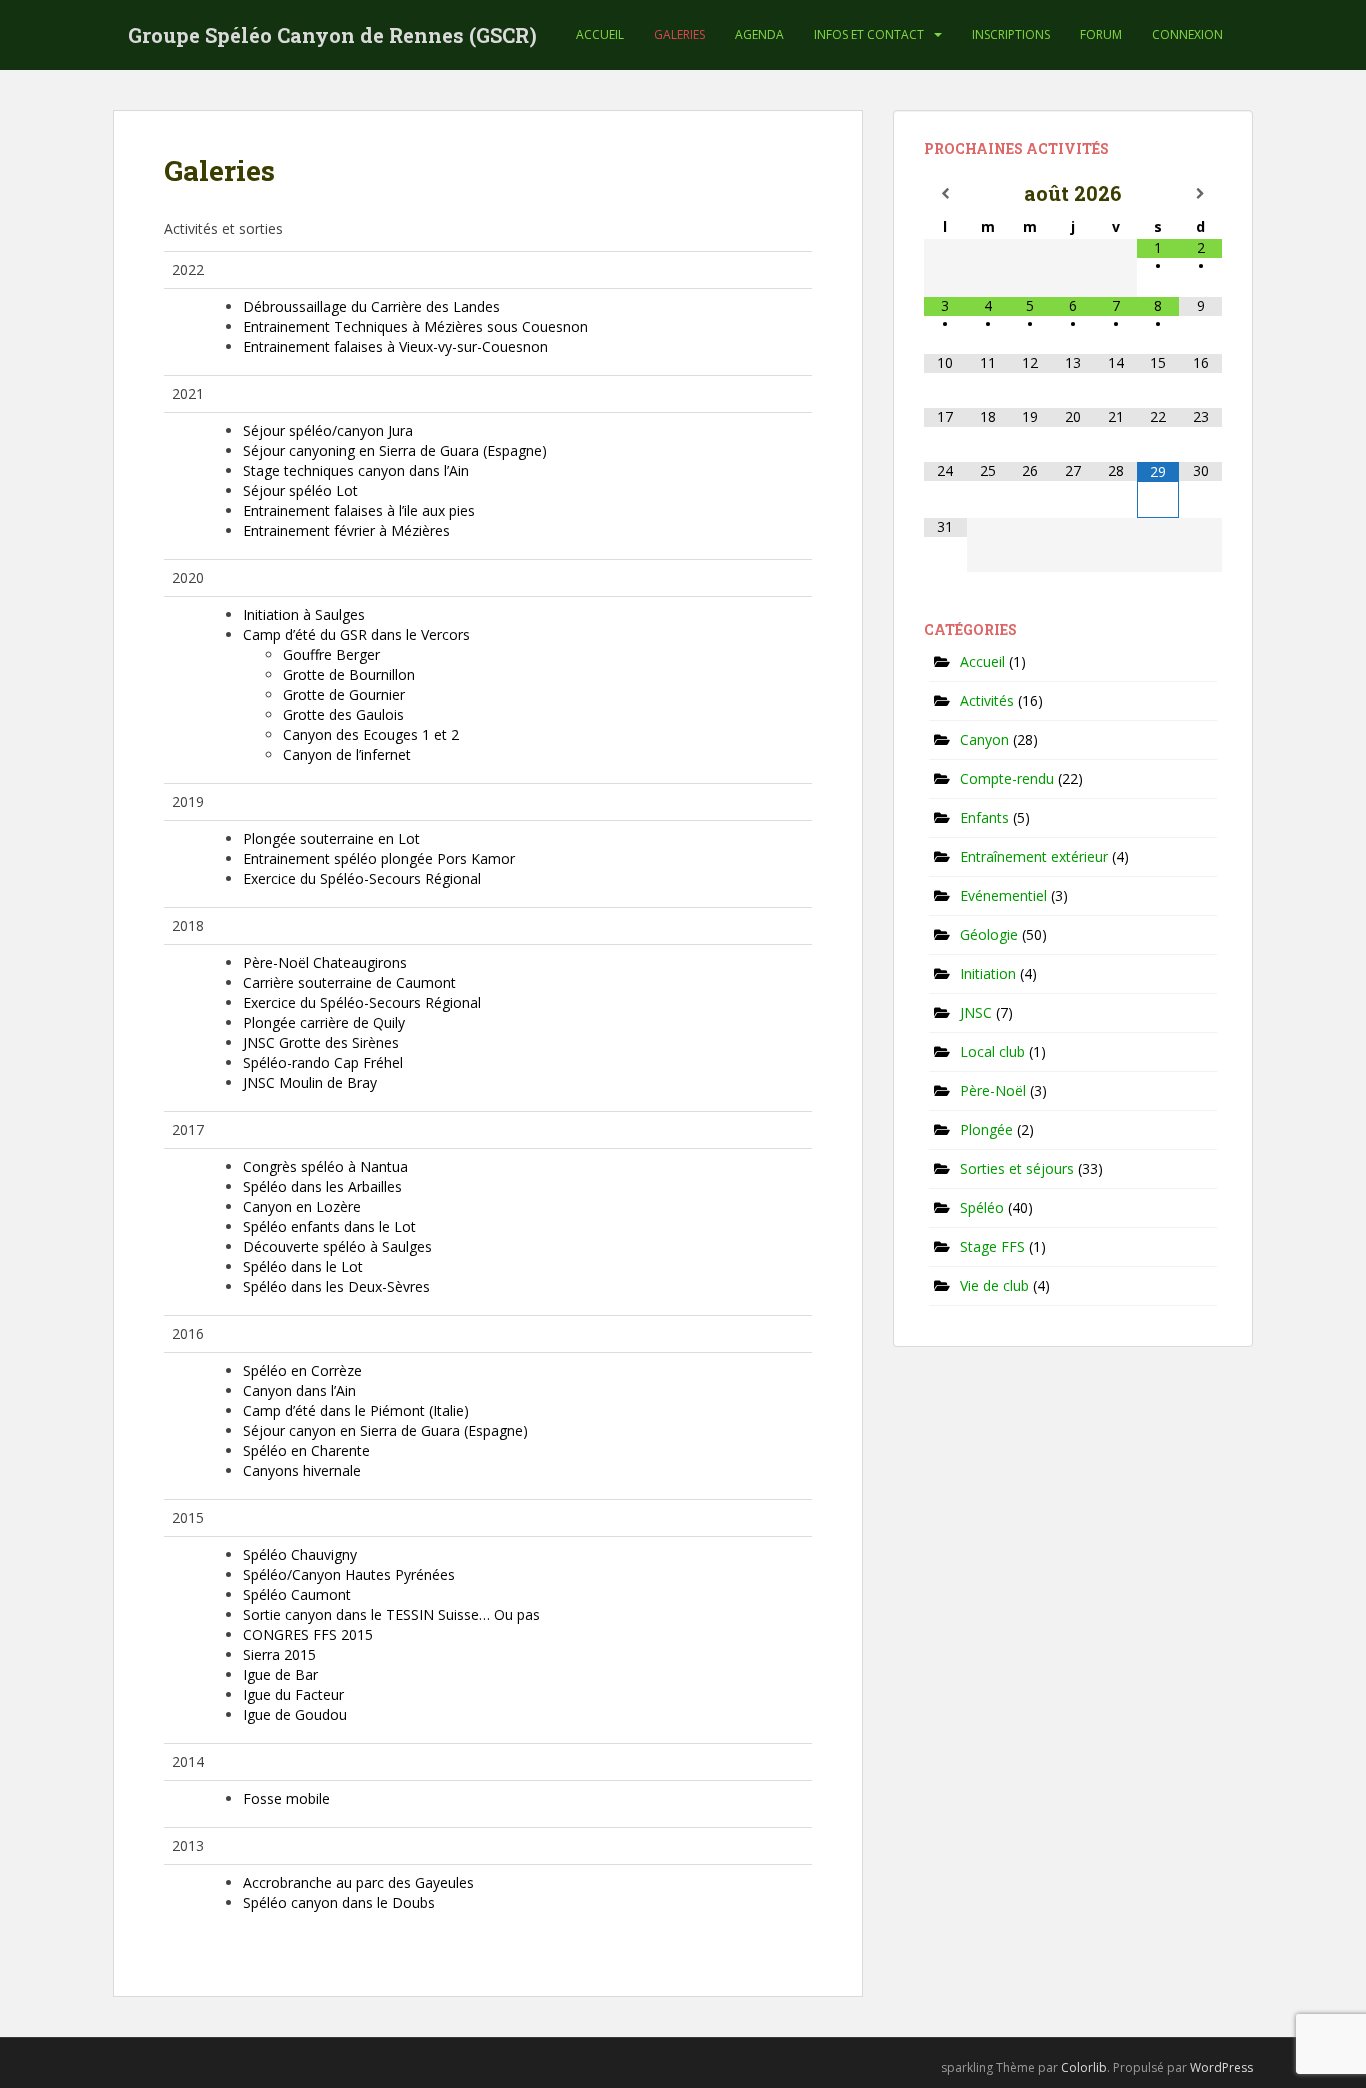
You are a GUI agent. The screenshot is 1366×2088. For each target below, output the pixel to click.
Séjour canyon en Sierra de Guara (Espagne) (385, 1430)
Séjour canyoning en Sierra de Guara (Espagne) (395, 450)
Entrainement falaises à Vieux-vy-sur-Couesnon (395, 346)
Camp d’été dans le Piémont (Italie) (356, 1410)
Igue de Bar (280, 1674)
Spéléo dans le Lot (303, 1266)
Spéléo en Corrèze (302, 1370)
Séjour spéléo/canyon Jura (328, 430)
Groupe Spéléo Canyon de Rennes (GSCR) (332, 35)
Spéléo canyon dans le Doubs (339, 1902)
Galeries (679, 34)
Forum (1101, 34)
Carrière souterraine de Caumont (349, 982)
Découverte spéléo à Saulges (337, 1246)
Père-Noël (993, 1090)
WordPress (1221, 2067)
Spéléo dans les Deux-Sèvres (336, 1286)
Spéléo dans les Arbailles (322, 1186)
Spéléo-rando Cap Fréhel (323, 1062)
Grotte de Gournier (344, 694)
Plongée (986, 1129)
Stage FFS (992, 1246)
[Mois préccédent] (945, 194)
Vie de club (994, 1285)
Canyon (984, 739)
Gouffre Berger (331, 654)
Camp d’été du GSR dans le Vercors (356, 634)
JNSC (976, 1012)
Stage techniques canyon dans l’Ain (356, 470)
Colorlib (1084, 2067)
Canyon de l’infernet (347, 754)
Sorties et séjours (1017, 1168)
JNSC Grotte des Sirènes (321, 1042)
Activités (987, 700)
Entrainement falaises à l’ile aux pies (359, 510)
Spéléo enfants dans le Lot (329, 1226)
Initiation (988, 973)
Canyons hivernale (302, 1470)
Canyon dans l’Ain (299, 1390)
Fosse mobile (286, 1798)
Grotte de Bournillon (349, 674)
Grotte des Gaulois (343, 714)
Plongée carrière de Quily (324, 1022)
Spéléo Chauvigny (300, 1554)
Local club (992, 1051)
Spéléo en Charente (306, 1450)
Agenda (759, 34)
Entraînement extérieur (1034, 856)
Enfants (984, 817)
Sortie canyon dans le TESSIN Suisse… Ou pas (391, 1614)
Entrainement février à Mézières (346, 530)
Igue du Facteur (293, 1694)
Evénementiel (1003, 895)
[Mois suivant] (1200, 194)
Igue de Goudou (295, 1714)
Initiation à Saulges (304, 614)
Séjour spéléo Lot (300, 490)
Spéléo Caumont (297, 1594)
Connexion (1187, 34)
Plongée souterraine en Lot (331, 838)
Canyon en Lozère (302, 1206)
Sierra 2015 (279, 1654)
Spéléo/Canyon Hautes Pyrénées (349, 1574)
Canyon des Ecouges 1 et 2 (371, 734)
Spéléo (982, 1207)
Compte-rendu (1007, 778)
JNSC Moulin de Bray (310, 1082)
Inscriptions (1011, 34)
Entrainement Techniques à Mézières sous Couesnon (415, 326)
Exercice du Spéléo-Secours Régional (362, 878)
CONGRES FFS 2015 (308, 1634)
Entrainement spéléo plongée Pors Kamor (379, 858)
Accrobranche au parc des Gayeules (358, 1882)
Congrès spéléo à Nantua (325, 1166)
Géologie (989, 934)
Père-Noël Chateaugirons (325, 962)
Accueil (600, 34)
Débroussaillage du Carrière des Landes (371, 306)
